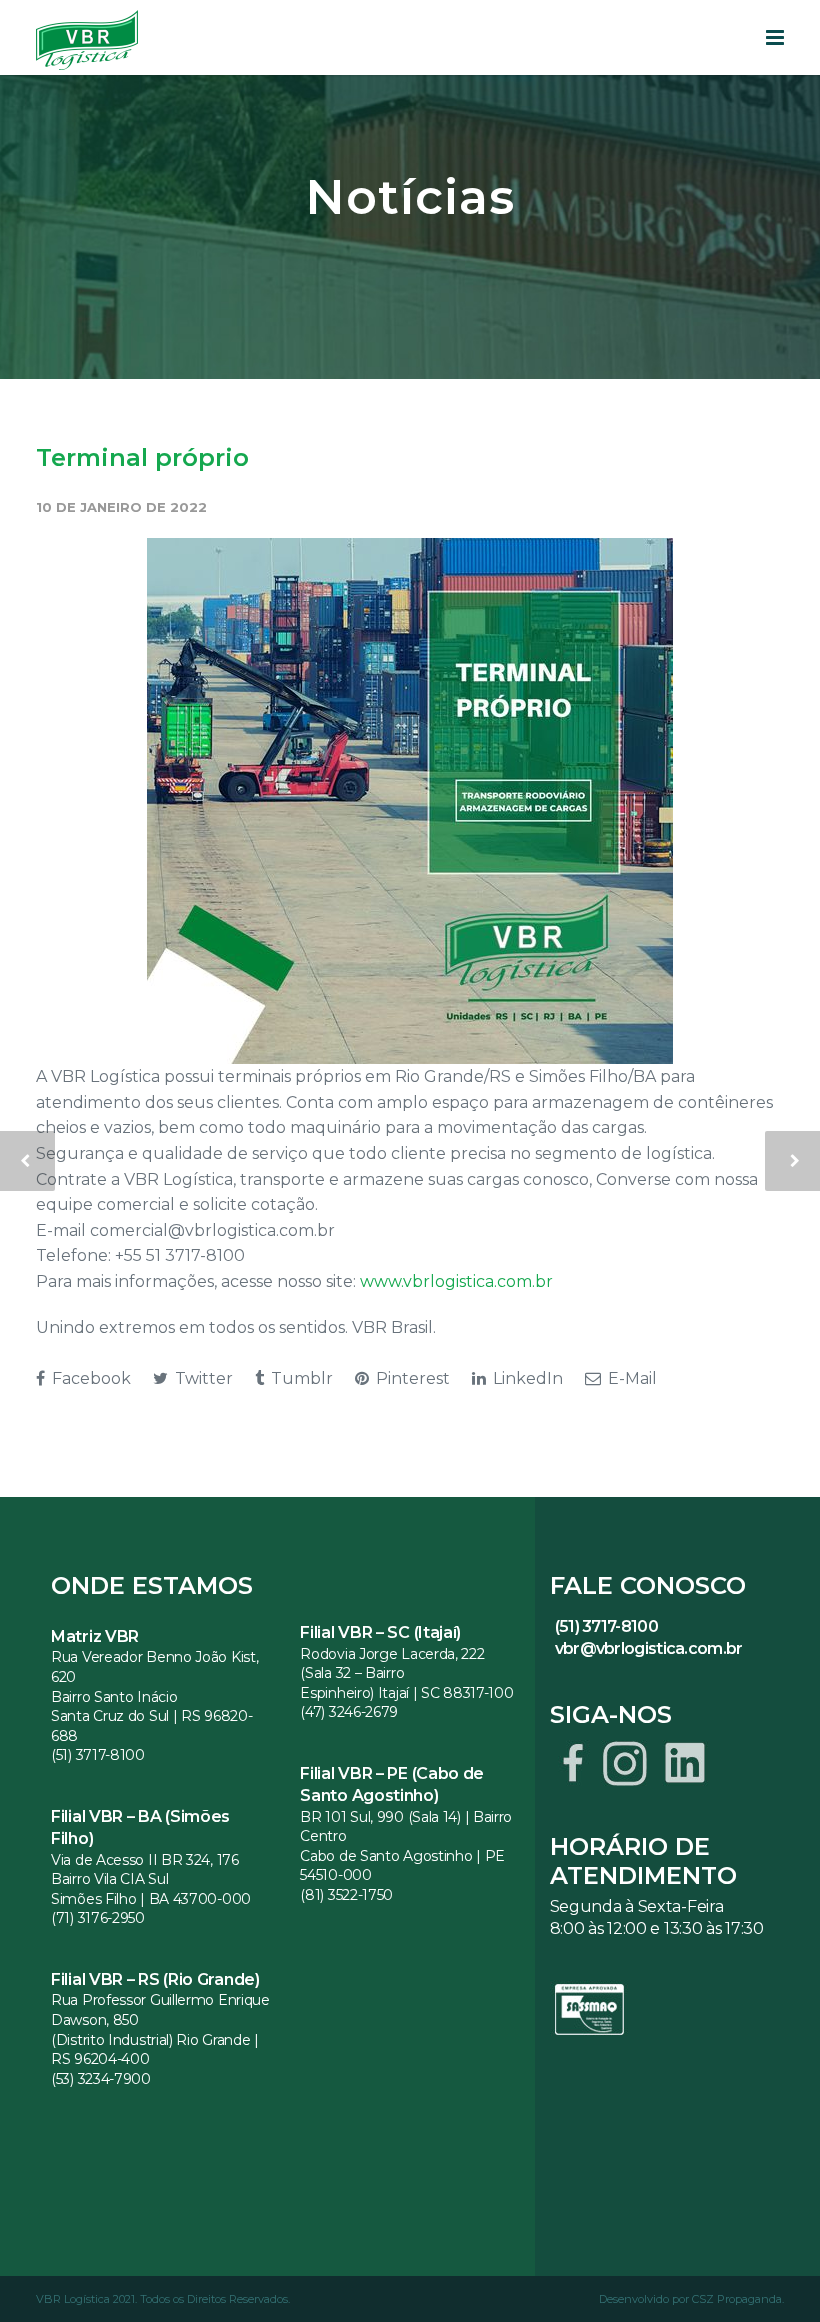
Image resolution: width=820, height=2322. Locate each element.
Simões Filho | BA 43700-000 (151, 1899)
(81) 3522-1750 (346, 1895)
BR (312, 1817)
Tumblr (300, 1378)
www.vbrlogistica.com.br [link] (456, 1281)
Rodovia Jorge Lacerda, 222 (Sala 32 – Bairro (392, 1664)
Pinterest (411, 1378)
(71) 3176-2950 (98, 1918)
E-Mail (630, 1378)
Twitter (202, 1378)
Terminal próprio (142, 457)
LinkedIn (526, 1378)
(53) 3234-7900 (101, 2079)
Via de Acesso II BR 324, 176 (145, 1860)
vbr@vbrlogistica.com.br (649, 1648)
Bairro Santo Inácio (114, 1697)
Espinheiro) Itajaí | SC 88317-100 (406, 1693)
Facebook (89, 1378)
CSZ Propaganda (737, 2299)
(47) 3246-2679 (349, 1712)
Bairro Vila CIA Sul (109, 1879)
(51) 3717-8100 (98, 1755)
